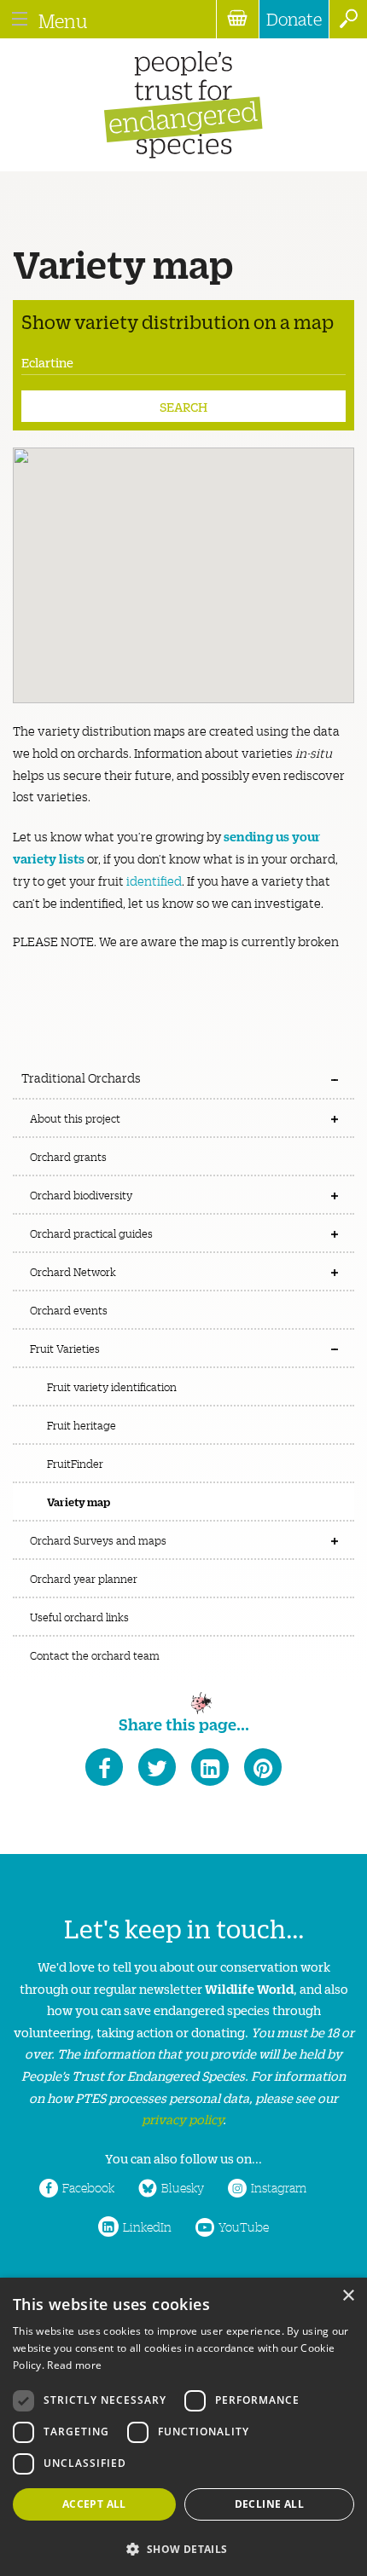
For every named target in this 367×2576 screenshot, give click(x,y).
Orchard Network (73, 1271)
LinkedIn (147, 2227)
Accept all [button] (94, 2504)
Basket (237, 19)
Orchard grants (68, 1156)
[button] (183, 2547)
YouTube (244, 2227)
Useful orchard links (79, 1617)
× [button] (348, 2296)
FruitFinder (75, 1463)
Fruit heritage (82, 1425)
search (348, 19)
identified (154, 881)
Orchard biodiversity (81, 1195)
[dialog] (183, 2427)
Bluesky (183, 2187)
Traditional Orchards (81, 1077)
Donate (294, 19)
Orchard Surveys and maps (98, 1540)
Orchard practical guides (91, 1233)
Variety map (79, 1501)
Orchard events (69, 1310)
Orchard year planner (84, 1578)
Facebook (88, 2187)
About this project (75, 1118)
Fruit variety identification (112, 1386)
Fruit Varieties (65, 1348)
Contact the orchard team (95, 1655)
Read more (74, 2365)
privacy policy (182, 2119)
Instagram (279, 2187)
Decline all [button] (269, 2504)
